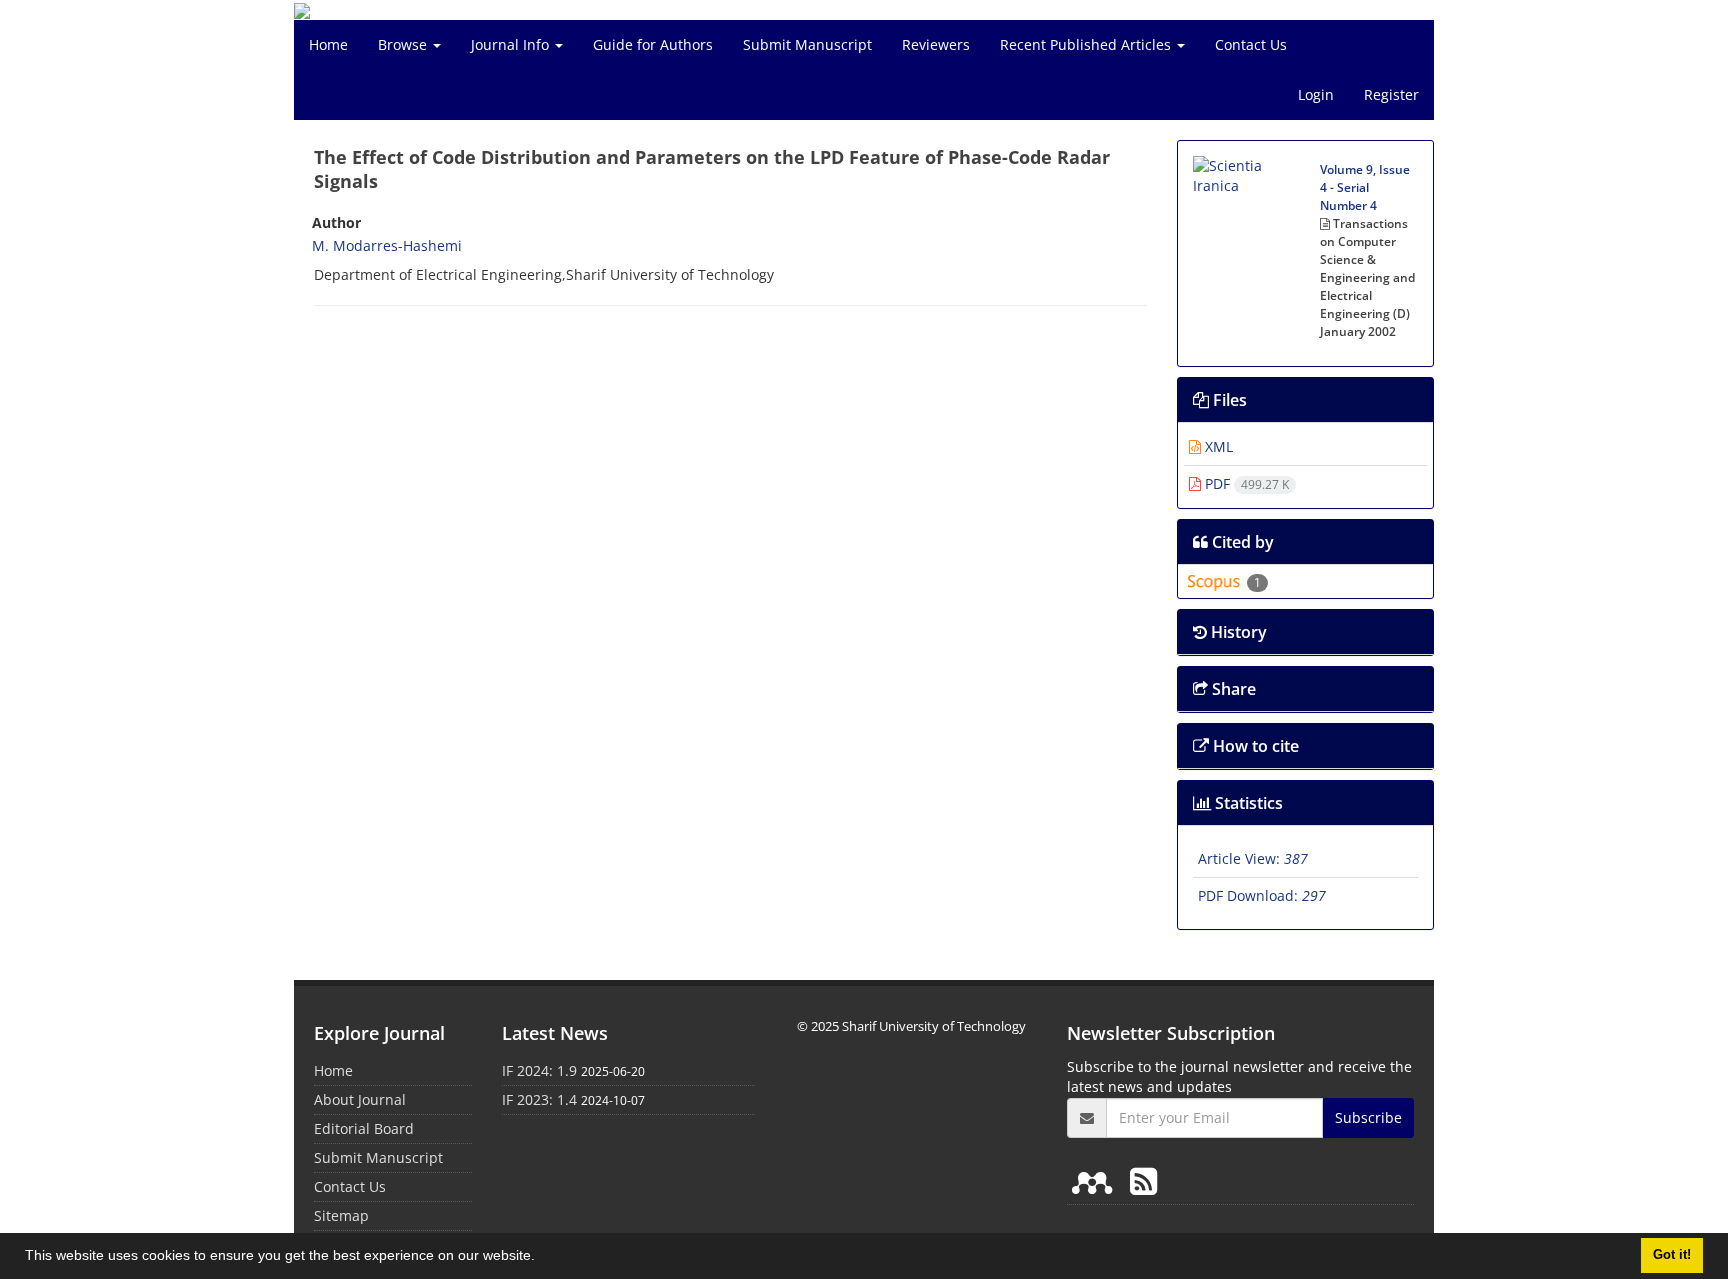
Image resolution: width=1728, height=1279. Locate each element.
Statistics (1247, 803)
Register (1391, 94)
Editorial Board (364, 1128)
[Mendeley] (1096, 1180)
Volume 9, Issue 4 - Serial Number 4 (1365, 187)
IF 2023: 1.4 (539, 1099)
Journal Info (512, 44)
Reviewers (936, 44)
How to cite (1254, 746)
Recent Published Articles (1087, 44)
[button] (542, 1258)
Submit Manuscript (807, 44)
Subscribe (1368, 1117)
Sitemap (341, 1215)
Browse (404, 44)
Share (1232, 689)
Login (1316, 94)
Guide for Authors (653, 44)
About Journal (360, 1099)
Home (328, 44)
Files (1228, 400)
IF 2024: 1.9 (539, 1070)
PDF (1245, 483)
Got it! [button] (1672, 1255)
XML (1217, 446)
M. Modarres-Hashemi (387, 245)
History (1237, 632)
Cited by (1241, 542)
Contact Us (1251, 44)
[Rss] (1143, 1180)
